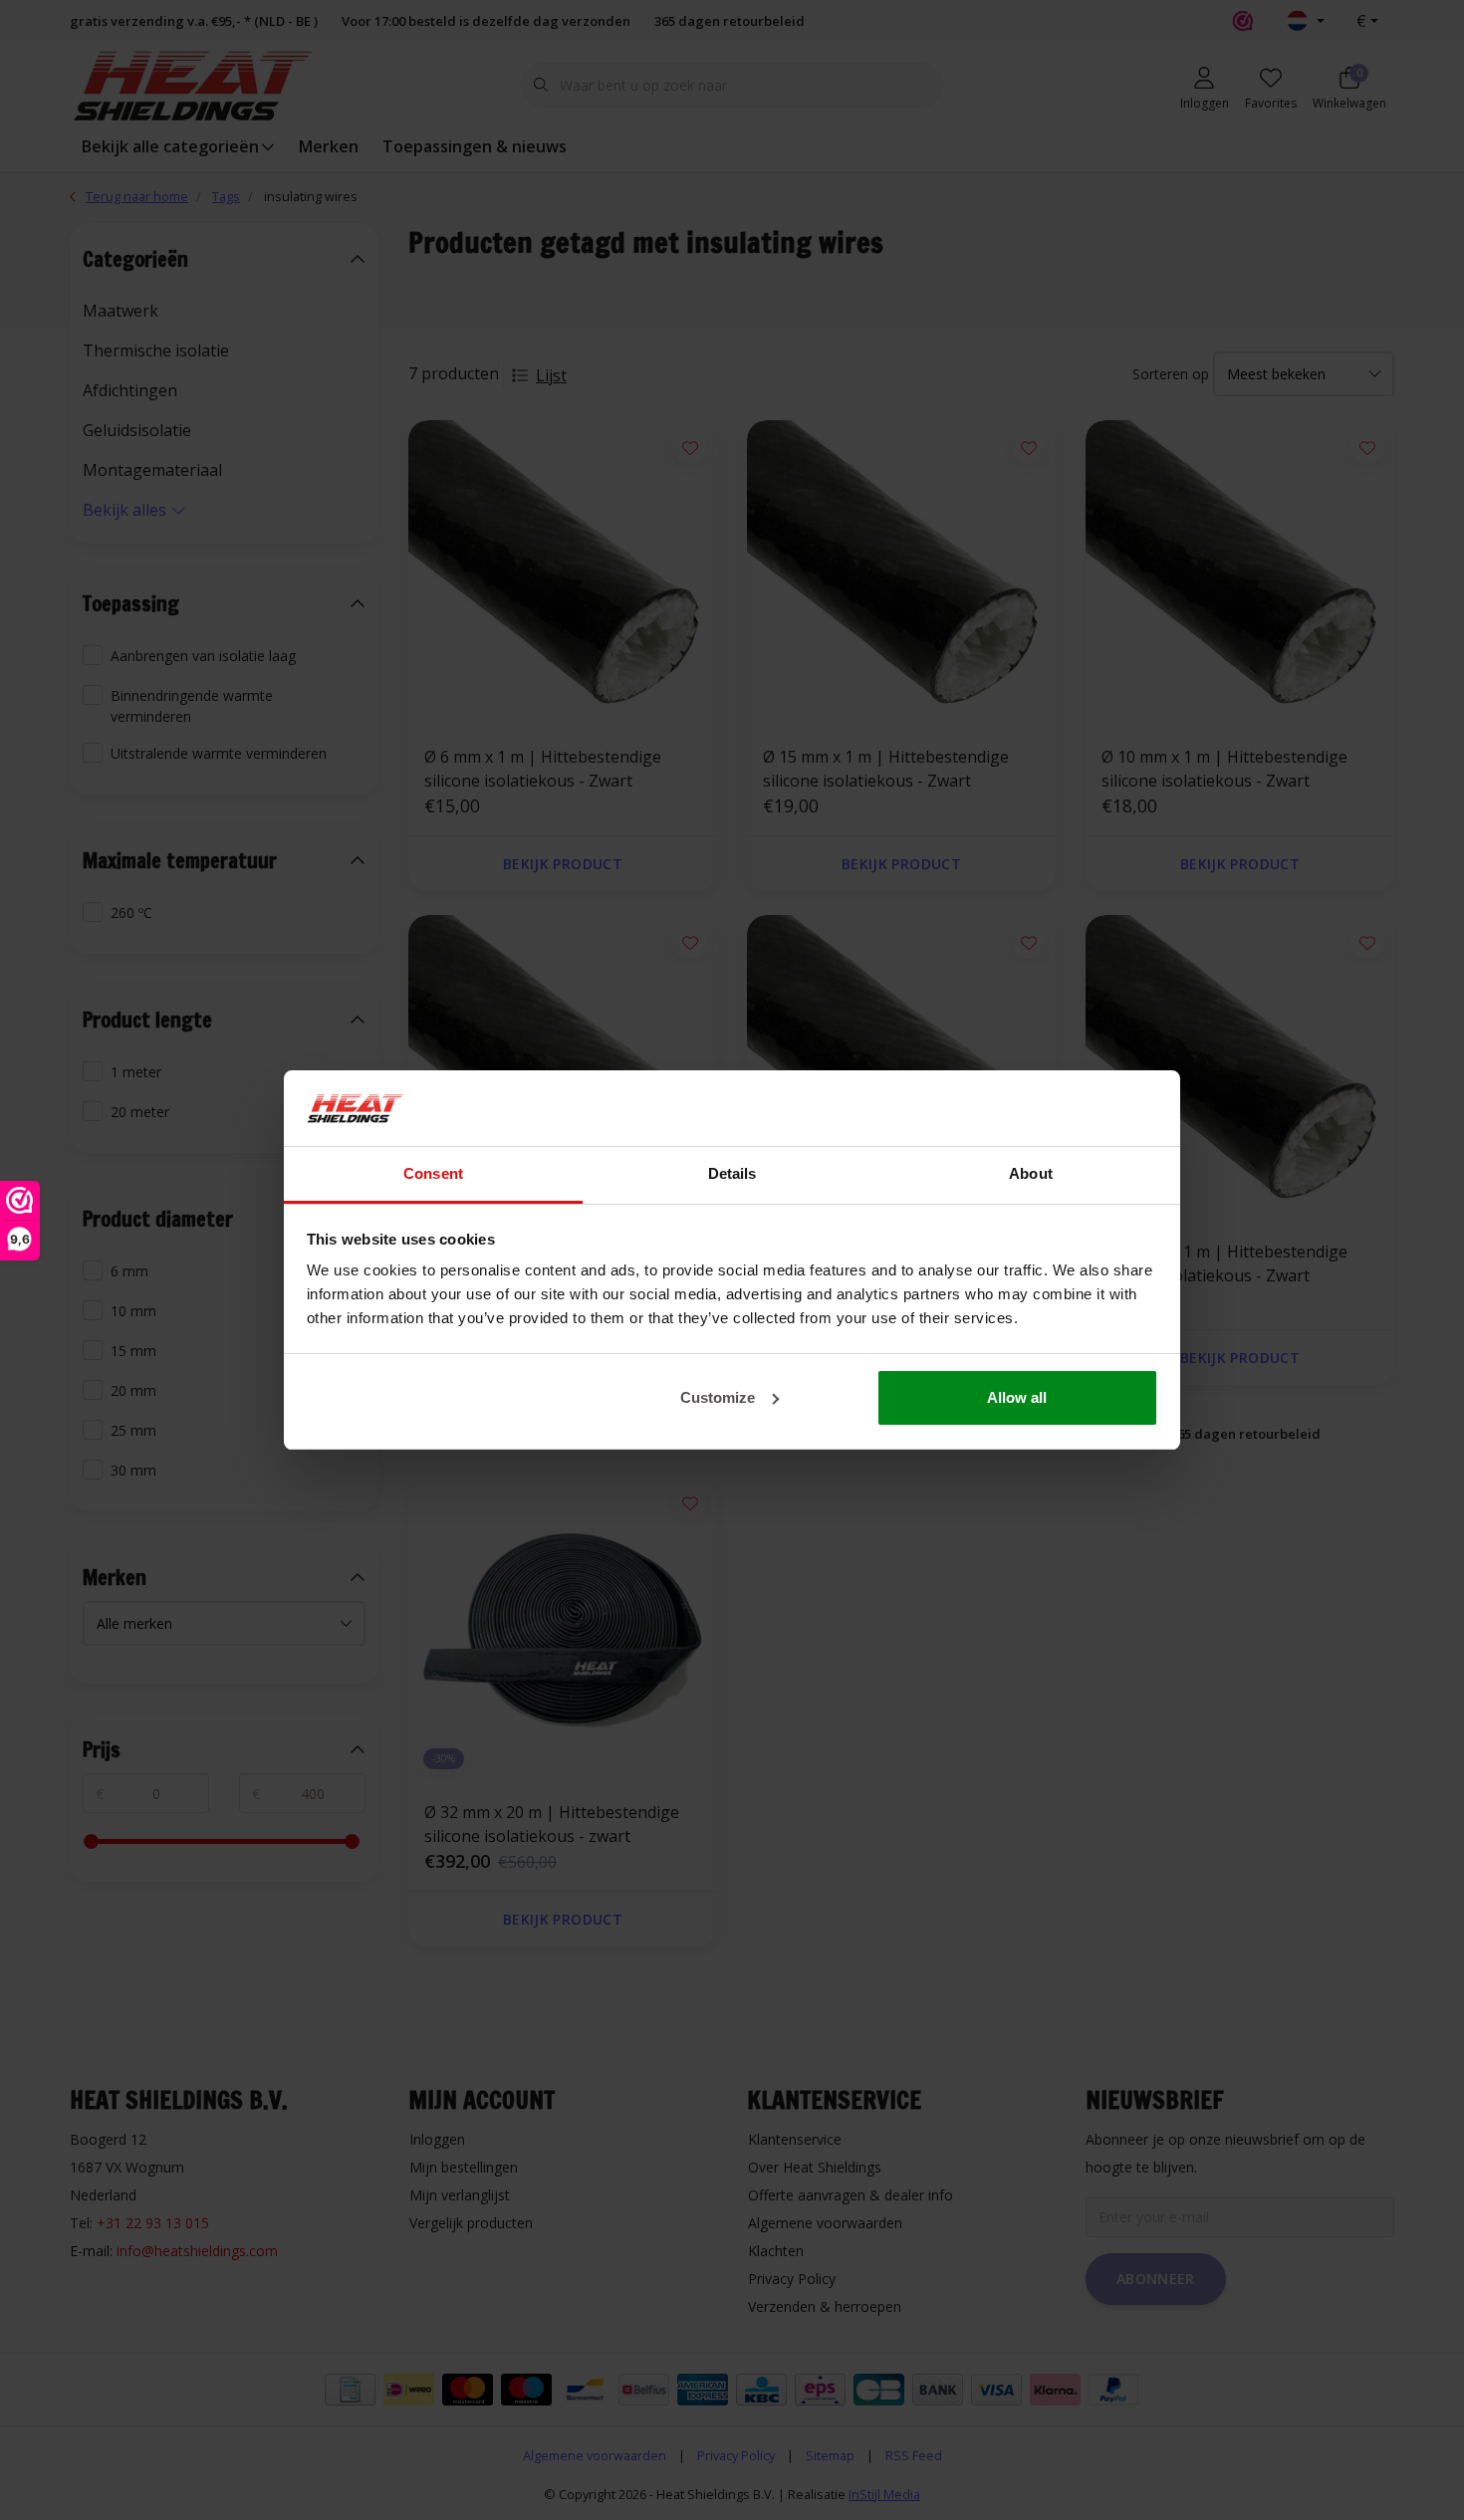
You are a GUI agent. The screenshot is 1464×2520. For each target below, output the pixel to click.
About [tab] (1031, 1173)
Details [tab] (732, 1173)
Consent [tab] (433, 1173)
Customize (718, 1397)
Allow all (1017, 1397)
